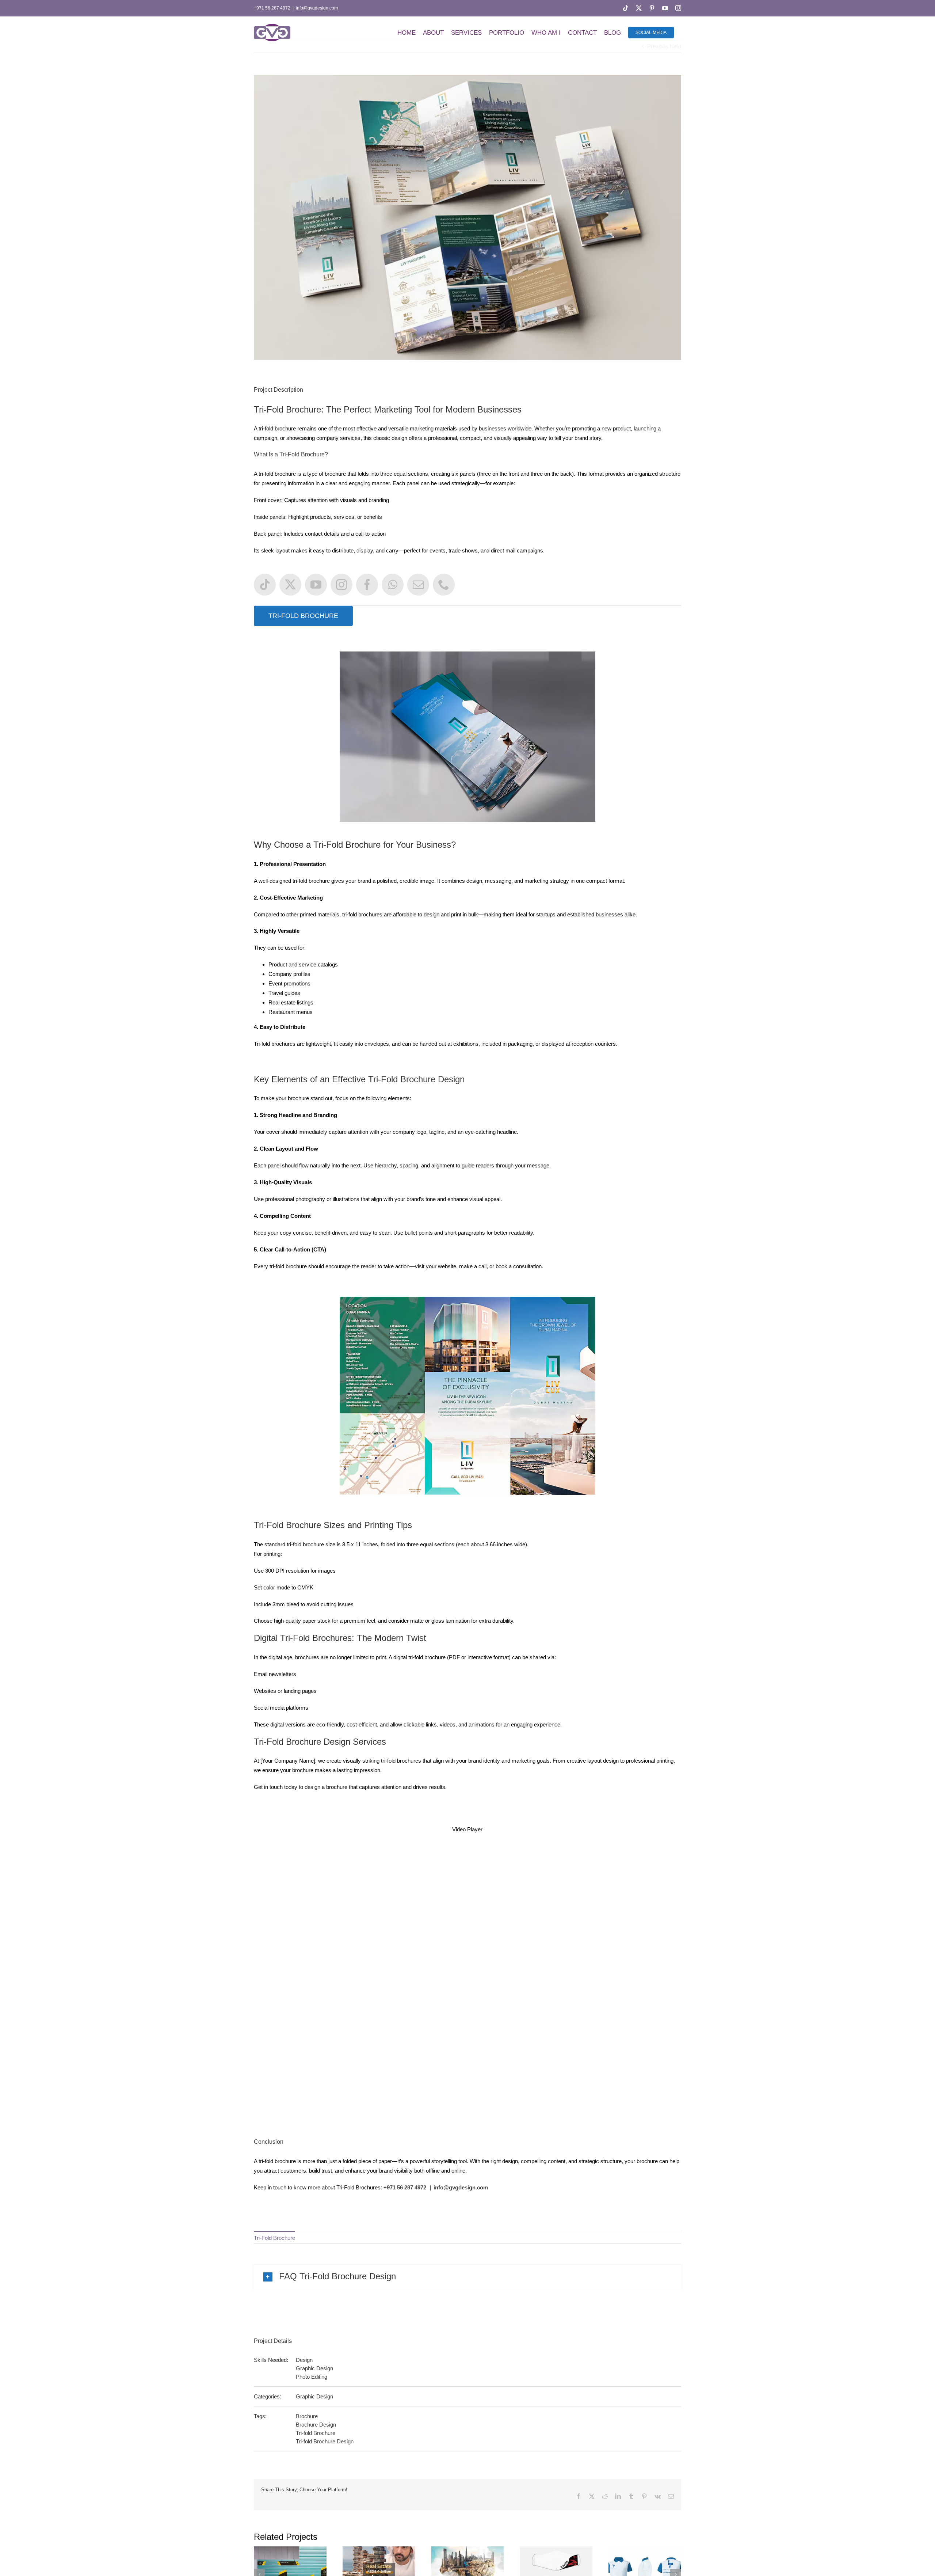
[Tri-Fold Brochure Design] (467, 654)
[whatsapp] (393, 585)
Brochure (307, 2416)
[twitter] (290, 585)
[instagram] (341, 585)
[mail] (418, 585)
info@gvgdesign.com (317, 8)
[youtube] (316, 585)
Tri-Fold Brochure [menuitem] (274, 2238)
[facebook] (367, 585)
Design (304, 2360)
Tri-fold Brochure (316, 2433)
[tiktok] (265, 585)
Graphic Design (314, 2368)
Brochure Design (432, 1079)
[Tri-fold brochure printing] (467, 1300)
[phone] (444, 585)
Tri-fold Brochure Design (325, 2441)
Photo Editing (312, 2377)
